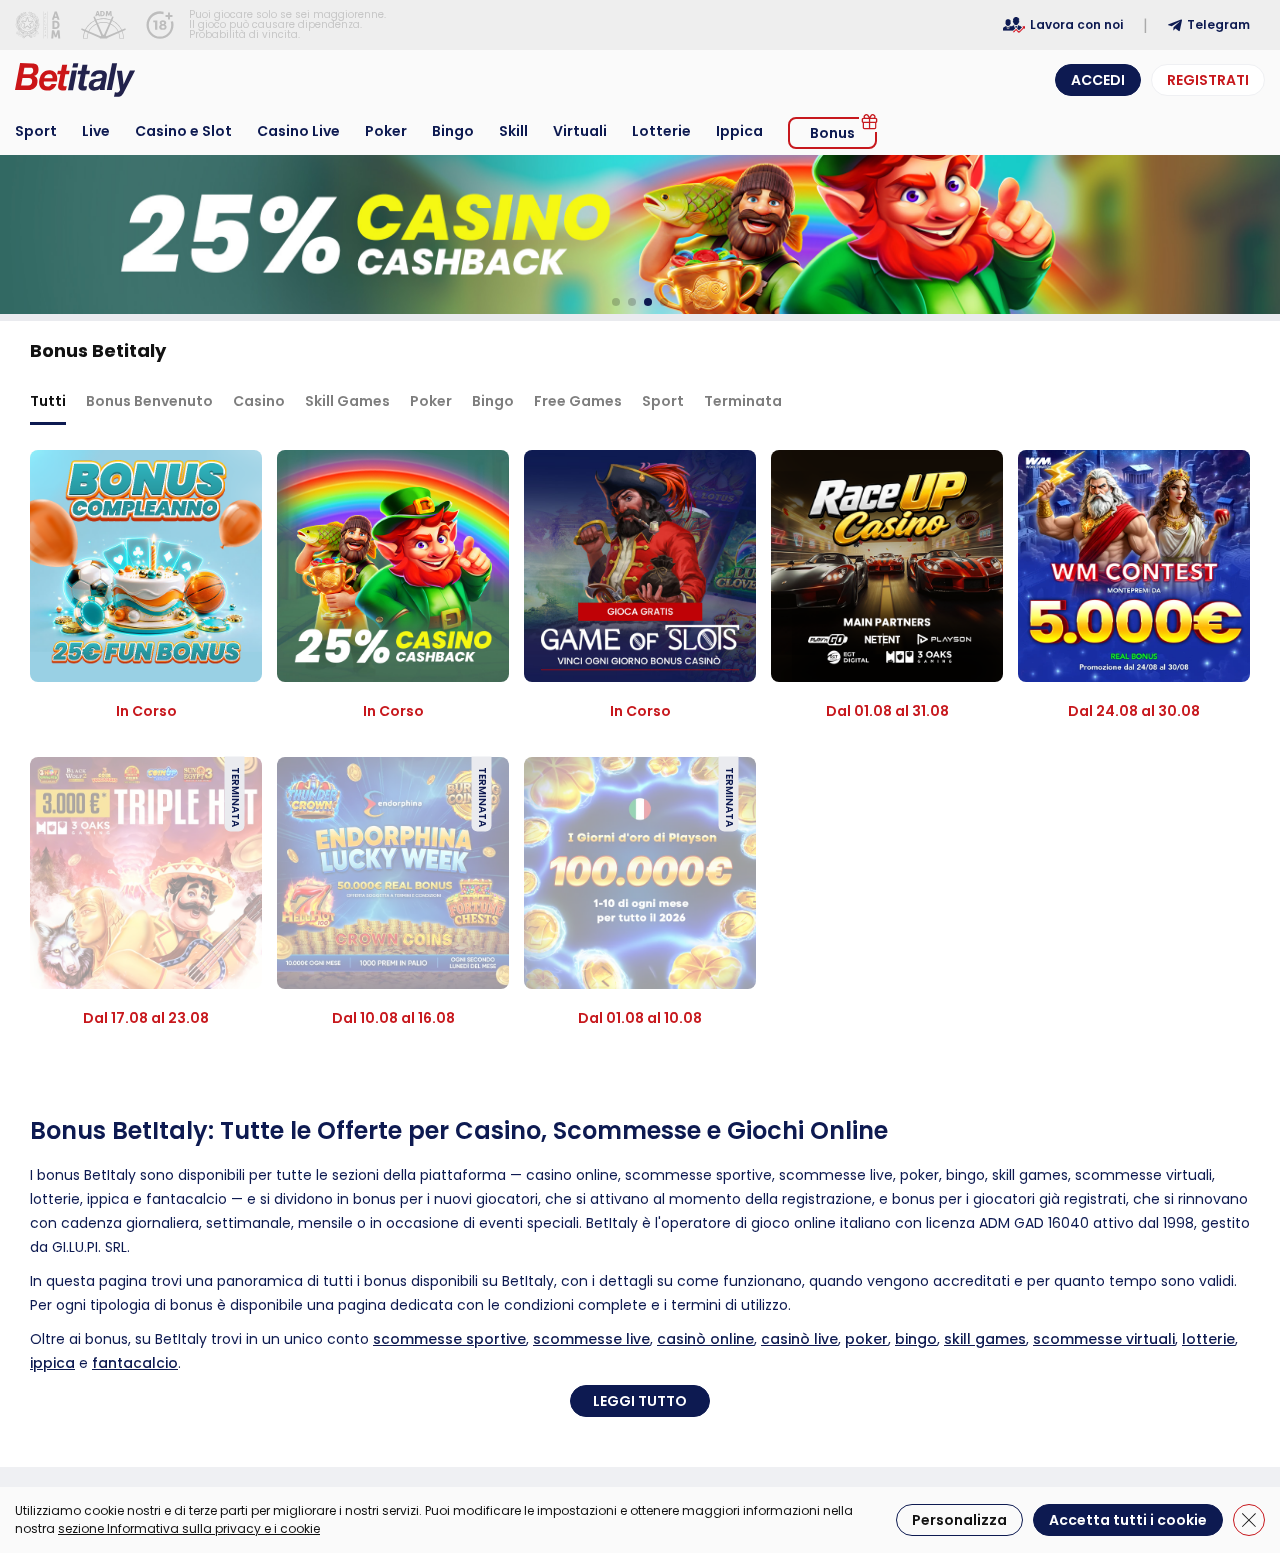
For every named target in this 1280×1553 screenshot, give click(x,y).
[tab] (48, 403)
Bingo (453, 131)
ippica (52, 1363)
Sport (36, 131)
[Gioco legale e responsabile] (103, 25)
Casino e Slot (183, 131)
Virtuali (580, 131)
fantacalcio (135, 1363)
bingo (916, 1339)
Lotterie (661, 131)
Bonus (832, 133)
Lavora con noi (1076, 24)
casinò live (799, 1339)
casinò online (705, 1339)
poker (866, 1339)
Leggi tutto (640, 1401)
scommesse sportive (449, 1339)
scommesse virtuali (1104, 1339)
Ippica (739, 131)
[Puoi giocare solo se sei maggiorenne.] (160, 25)
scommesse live (591, 1339)
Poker (386, 131)
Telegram (1218, 24)
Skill (513, 131)
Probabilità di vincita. (244, 34)
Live (96, 131)
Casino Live (298, 131)
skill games (985, 1339)
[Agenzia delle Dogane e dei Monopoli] (38, 25)
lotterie (1208, 1339)
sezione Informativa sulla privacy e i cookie (189, 1528)
